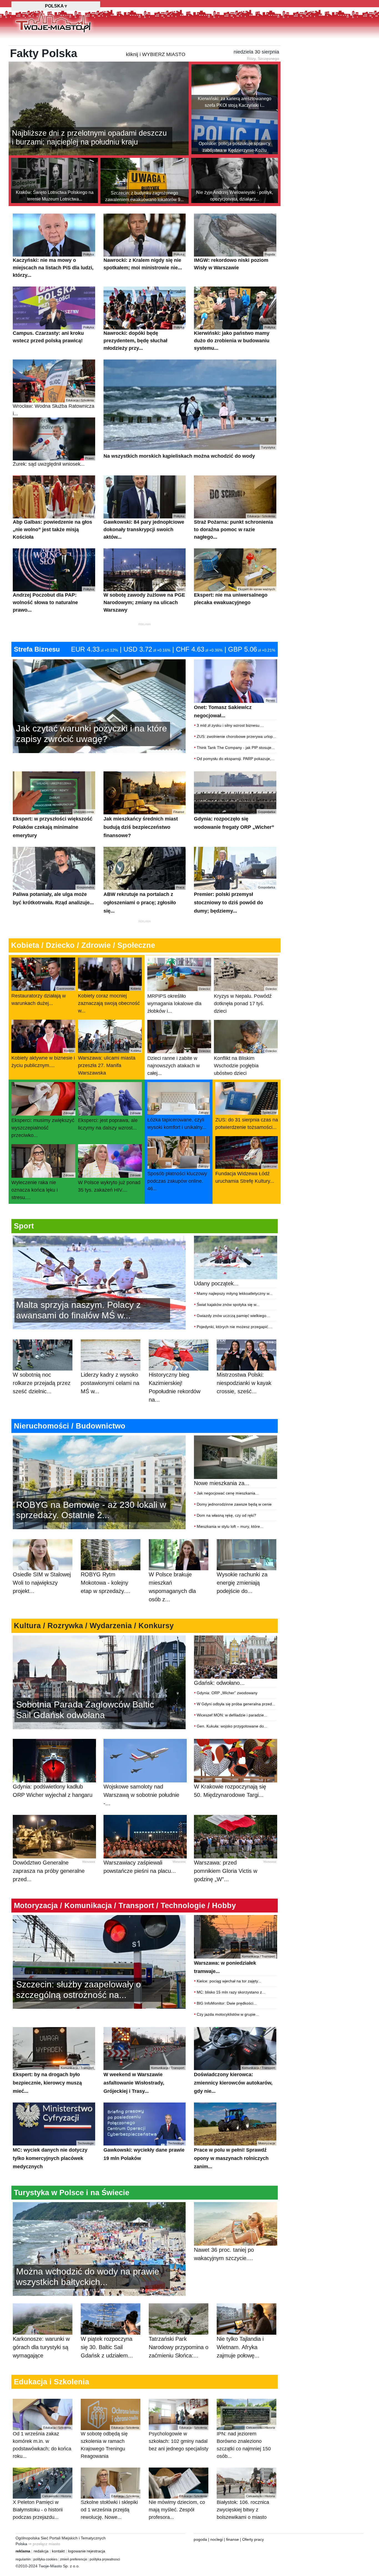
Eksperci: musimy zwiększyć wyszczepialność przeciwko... (43, 1125)
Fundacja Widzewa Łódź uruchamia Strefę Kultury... (246, 1174)
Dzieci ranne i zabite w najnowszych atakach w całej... (179, 1063)
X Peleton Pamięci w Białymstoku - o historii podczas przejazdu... (42, 2507)
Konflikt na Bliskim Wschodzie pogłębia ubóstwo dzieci (245, 1063)
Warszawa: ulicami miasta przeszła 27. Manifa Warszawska (109, 1062)
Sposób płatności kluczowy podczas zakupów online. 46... (178, 1178)
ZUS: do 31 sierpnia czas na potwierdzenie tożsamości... (247, 1120)
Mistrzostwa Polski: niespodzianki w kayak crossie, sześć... (244, 1383)
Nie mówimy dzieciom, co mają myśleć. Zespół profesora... (178, 2507)
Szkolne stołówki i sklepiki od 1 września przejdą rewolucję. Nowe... (110, 2507)
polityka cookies (45, 2559)
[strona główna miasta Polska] (53, 22)
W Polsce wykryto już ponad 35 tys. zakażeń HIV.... (109, 1183)
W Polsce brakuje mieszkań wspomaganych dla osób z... (172, 1587)
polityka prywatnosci (105, 2559)
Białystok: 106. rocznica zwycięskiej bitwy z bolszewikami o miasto (246, 2507)
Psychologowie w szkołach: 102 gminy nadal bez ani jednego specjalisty (179, 2439)
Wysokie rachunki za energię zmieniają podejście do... (242, 1583)
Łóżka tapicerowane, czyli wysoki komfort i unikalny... (178, 1120)
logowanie (77, 2551)
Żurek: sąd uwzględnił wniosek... (53, 462)
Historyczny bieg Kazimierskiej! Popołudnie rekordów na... (175, 1387)
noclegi (217, 2539)
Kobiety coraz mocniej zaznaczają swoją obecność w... (109, 1000)
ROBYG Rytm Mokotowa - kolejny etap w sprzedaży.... (106, 1583)
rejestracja (96, 2551)
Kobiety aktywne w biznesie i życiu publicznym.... (43, 1059)
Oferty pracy (253, 2539)
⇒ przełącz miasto (44, 2544)
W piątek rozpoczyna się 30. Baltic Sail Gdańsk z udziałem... (107, 2347)
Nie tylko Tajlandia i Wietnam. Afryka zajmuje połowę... (240, 2347)
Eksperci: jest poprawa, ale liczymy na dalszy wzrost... (109, 1121)
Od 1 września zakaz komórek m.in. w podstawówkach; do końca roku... (42, 2442)
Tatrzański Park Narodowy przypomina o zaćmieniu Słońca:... (179, 2347)
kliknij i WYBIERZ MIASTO (156, 54)
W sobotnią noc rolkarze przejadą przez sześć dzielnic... (42, 1383)
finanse (233, 2539)
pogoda (200, 2539)
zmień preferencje (74, 2559)
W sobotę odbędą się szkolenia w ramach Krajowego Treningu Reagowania (110, 2442)
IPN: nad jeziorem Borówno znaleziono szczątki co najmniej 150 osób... (246, 2442)
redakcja (41, 2551)
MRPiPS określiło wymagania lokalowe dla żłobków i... (179, 1000)
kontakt (58, 2551)
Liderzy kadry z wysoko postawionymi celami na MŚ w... (110, 1383)
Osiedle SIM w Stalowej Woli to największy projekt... (42, 1583)
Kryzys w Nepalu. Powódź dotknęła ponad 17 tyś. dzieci (245, 1000)
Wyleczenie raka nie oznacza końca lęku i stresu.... (43, 1187)
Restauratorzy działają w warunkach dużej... (43, 996)
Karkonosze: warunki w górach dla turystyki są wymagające (41, 2347)
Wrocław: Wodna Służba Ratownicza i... (54, 407)
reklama (23, 2551)
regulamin (23, 2559)
